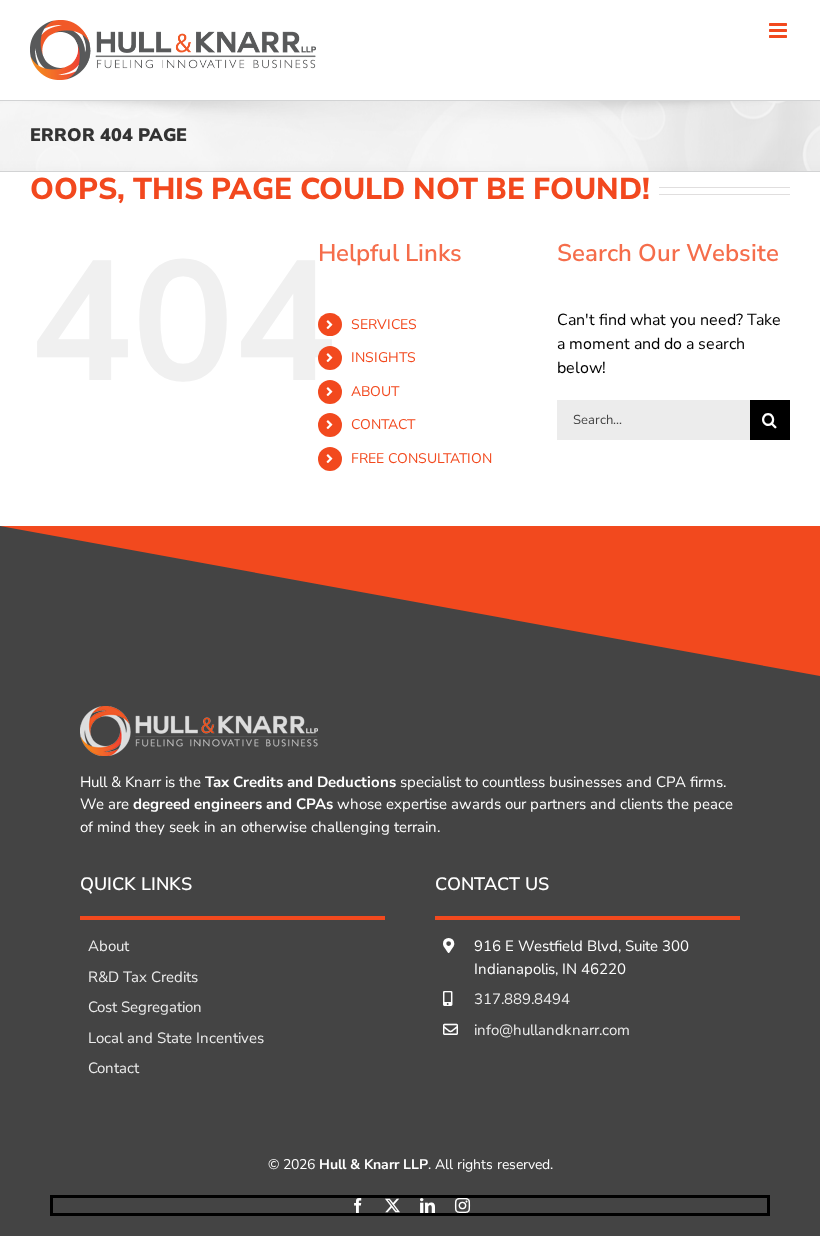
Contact (113, 1068)
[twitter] (392, 1205)
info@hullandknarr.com (552, 1030)
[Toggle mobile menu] (779, 30)
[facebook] (357, 1205)
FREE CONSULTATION (421, 458)
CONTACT (383, 424)
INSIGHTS (383, 357)
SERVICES (384, 324)
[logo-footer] (199, 714)
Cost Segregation (145, 1007)
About (108, 946)
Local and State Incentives (176, 1038)
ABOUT (375, 391)
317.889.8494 (522, 999)
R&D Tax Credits (143, 977)
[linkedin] (427, 1205)
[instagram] (462, 1205)
